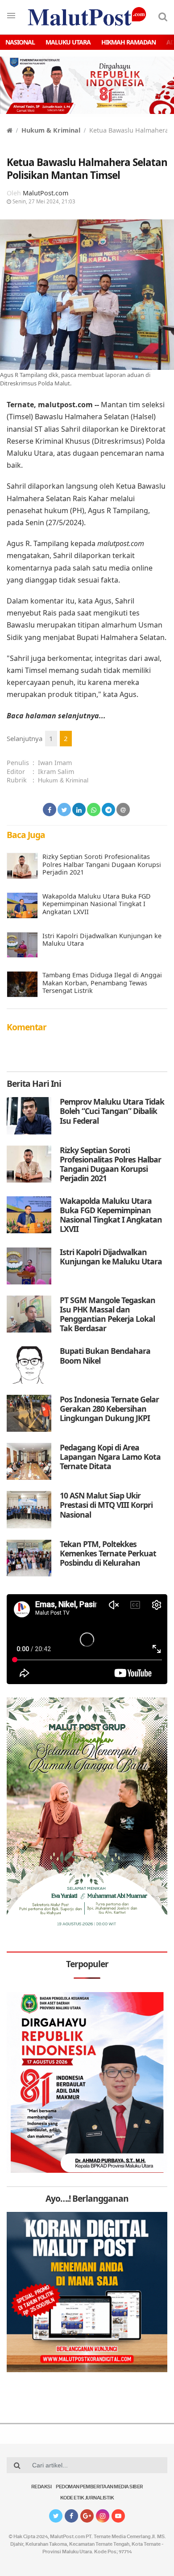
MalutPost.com (46, 193)
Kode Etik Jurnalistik (87, 2498)
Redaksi (41, 2487)
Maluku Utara (68, 42)
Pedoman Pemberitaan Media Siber (99, 2487)
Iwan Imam (55, 763)
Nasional (20, 42)
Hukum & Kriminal (51, 130)
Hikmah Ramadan (128, 42)
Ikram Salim (56, 772)
